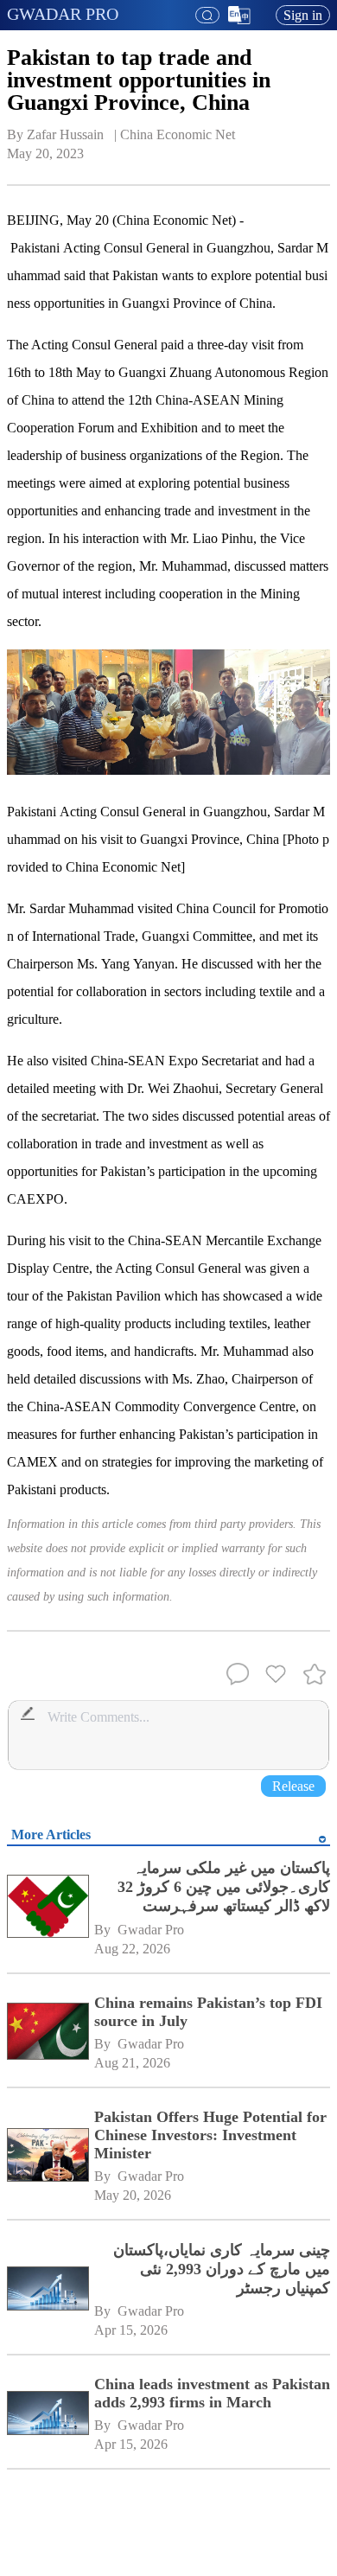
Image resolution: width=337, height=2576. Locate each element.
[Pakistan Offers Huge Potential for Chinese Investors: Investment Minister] (48, 2157)
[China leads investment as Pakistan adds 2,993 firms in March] (48, 2415)
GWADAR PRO (63, 14)
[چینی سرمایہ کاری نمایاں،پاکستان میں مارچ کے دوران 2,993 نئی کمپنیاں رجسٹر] (48, 2290)
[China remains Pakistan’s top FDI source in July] (48, 2033)
